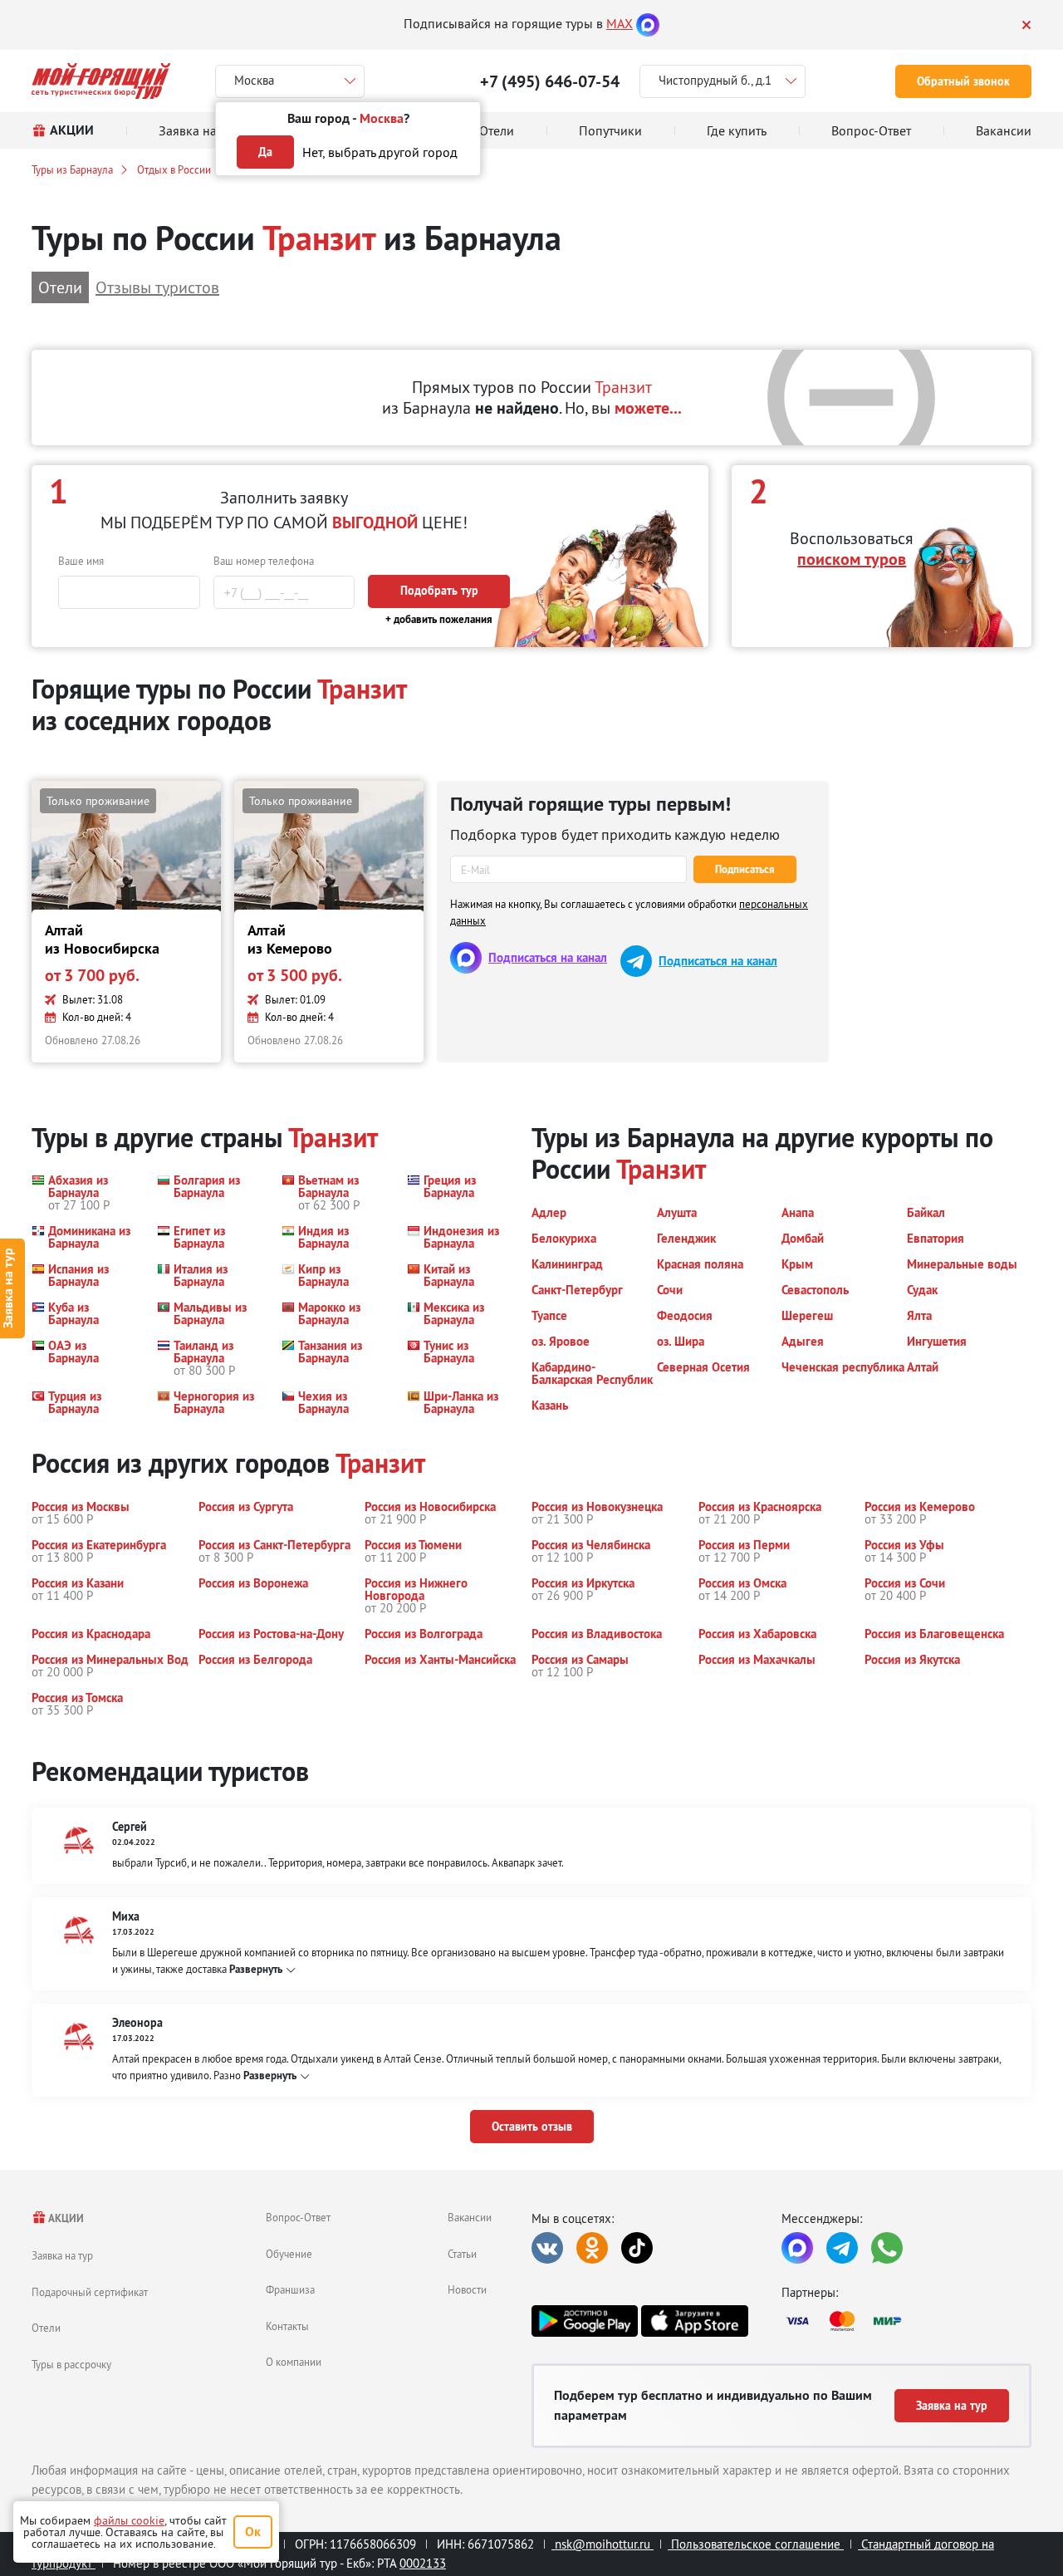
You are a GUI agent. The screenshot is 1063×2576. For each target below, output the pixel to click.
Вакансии (470, 2217)
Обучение (289, 2254)
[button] (84, 1192)
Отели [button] (60, 287)
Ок (253, 2532)
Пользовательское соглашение (756, 2544)
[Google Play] (585, 2321)
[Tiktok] (637, 2248)
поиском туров (852, 559)
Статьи (462, 2254)
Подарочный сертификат (90, 2292)
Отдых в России (174, 169)
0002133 (423, 2563)
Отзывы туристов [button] (157, 287)
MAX (620, 23)
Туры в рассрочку (71, 2364)
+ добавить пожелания (439, 619)
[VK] (547, 2248)
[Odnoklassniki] (592, 2248)
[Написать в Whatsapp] (887, 2248)
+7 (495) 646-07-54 (550, 81)
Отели (46, 2328)
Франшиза (290, 2289)
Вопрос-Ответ (298, 2217)
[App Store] (694, 2321)
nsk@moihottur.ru (603, 2544)
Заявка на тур (62, 2255)
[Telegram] (842, 2248)
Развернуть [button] (256, 1969)
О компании (294, 2362)
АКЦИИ (65, 2218)
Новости (467, 2289)
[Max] (648, 23)
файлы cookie (129, 2520)
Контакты (287, 2326)
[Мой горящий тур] (101, 81)
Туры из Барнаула (72, 169)
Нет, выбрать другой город (380, 152)
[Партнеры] (906, 2321)
